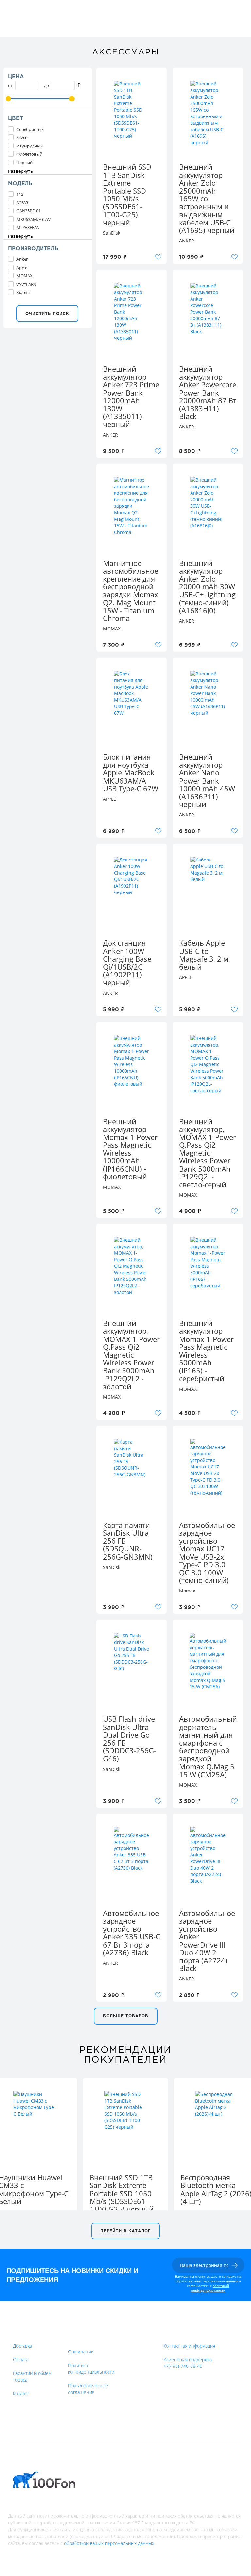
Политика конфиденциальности (91, 2369)
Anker (22, 259)
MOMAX (25, 276)
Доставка (23, 2346)
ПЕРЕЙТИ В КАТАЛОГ (125, 2231)
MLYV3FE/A (27, 227)
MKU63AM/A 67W (33, 219)
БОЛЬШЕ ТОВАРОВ (126, 2016)
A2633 (22, 203)
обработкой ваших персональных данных (109, 2543)
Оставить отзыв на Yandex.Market (134, 2430)
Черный (25, 163)
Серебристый (30, 129)
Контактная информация (189, 2346)
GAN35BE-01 (28, 211)
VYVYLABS (26, 284)
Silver (22, 137)
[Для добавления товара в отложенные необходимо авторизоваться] (158, 257)
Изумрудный (30, 146)
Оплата (21, 2359)
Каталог (21, 2393)
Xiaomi (23, 292)
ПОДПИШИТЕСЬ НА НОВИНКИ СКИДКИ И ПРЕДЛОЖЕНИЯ (72, 2275)
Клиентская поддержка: (188, 2363)
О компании (81, 2352)
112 (20, 194)
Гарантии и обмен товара (32, 2376)
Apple (22, 268)
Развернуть (21, 171)
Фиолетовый (29, 154)
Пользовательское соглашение (88, 2389)
